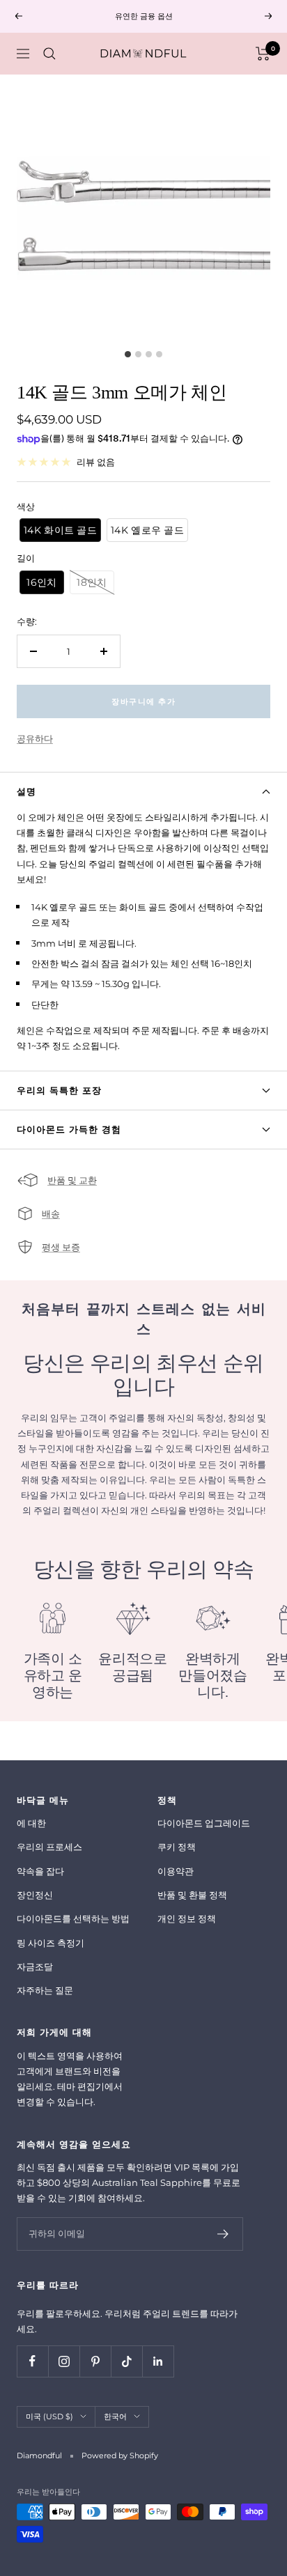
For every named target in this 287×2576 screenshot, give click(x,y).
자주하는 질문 (45, 1990)
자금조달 (35, 1966)
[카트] (263, 54)
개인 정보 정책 (187, 1918)
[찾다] (49, 54)
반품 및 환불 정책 (192, 1895)
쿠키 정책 (177, 1847)
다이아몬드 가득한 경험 (69, 1129)
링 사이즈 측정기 (51, 1943)
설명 (26, 791)
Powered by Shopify (120, 2455)
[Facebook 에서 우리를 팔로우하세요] (32, 2361)
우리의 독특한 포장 (59, 1090)
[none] (60, 530)
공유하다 (35, 738)
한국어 (115, 2416)
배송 (51, 1213)
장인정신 (35, 1895)
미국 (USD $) (49, 2416)
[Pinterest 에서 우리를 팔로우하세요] (95, 2361)
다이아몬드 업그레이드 (204, 1823)
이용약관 (176, 1871)
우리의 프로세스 (49, 1847)
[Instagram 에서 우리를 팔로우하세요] (64, 2361)
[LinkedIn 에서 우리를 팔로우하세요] (158, 2361)
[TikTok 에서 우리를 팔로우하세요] (126, 2361)
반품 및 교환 (72, 1180)
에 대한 (31, 1823)
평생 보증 (61, 1247)
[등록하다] (223, 2234)
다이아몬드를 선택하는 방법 (73, 1918)
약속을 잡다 (40, 1871)
